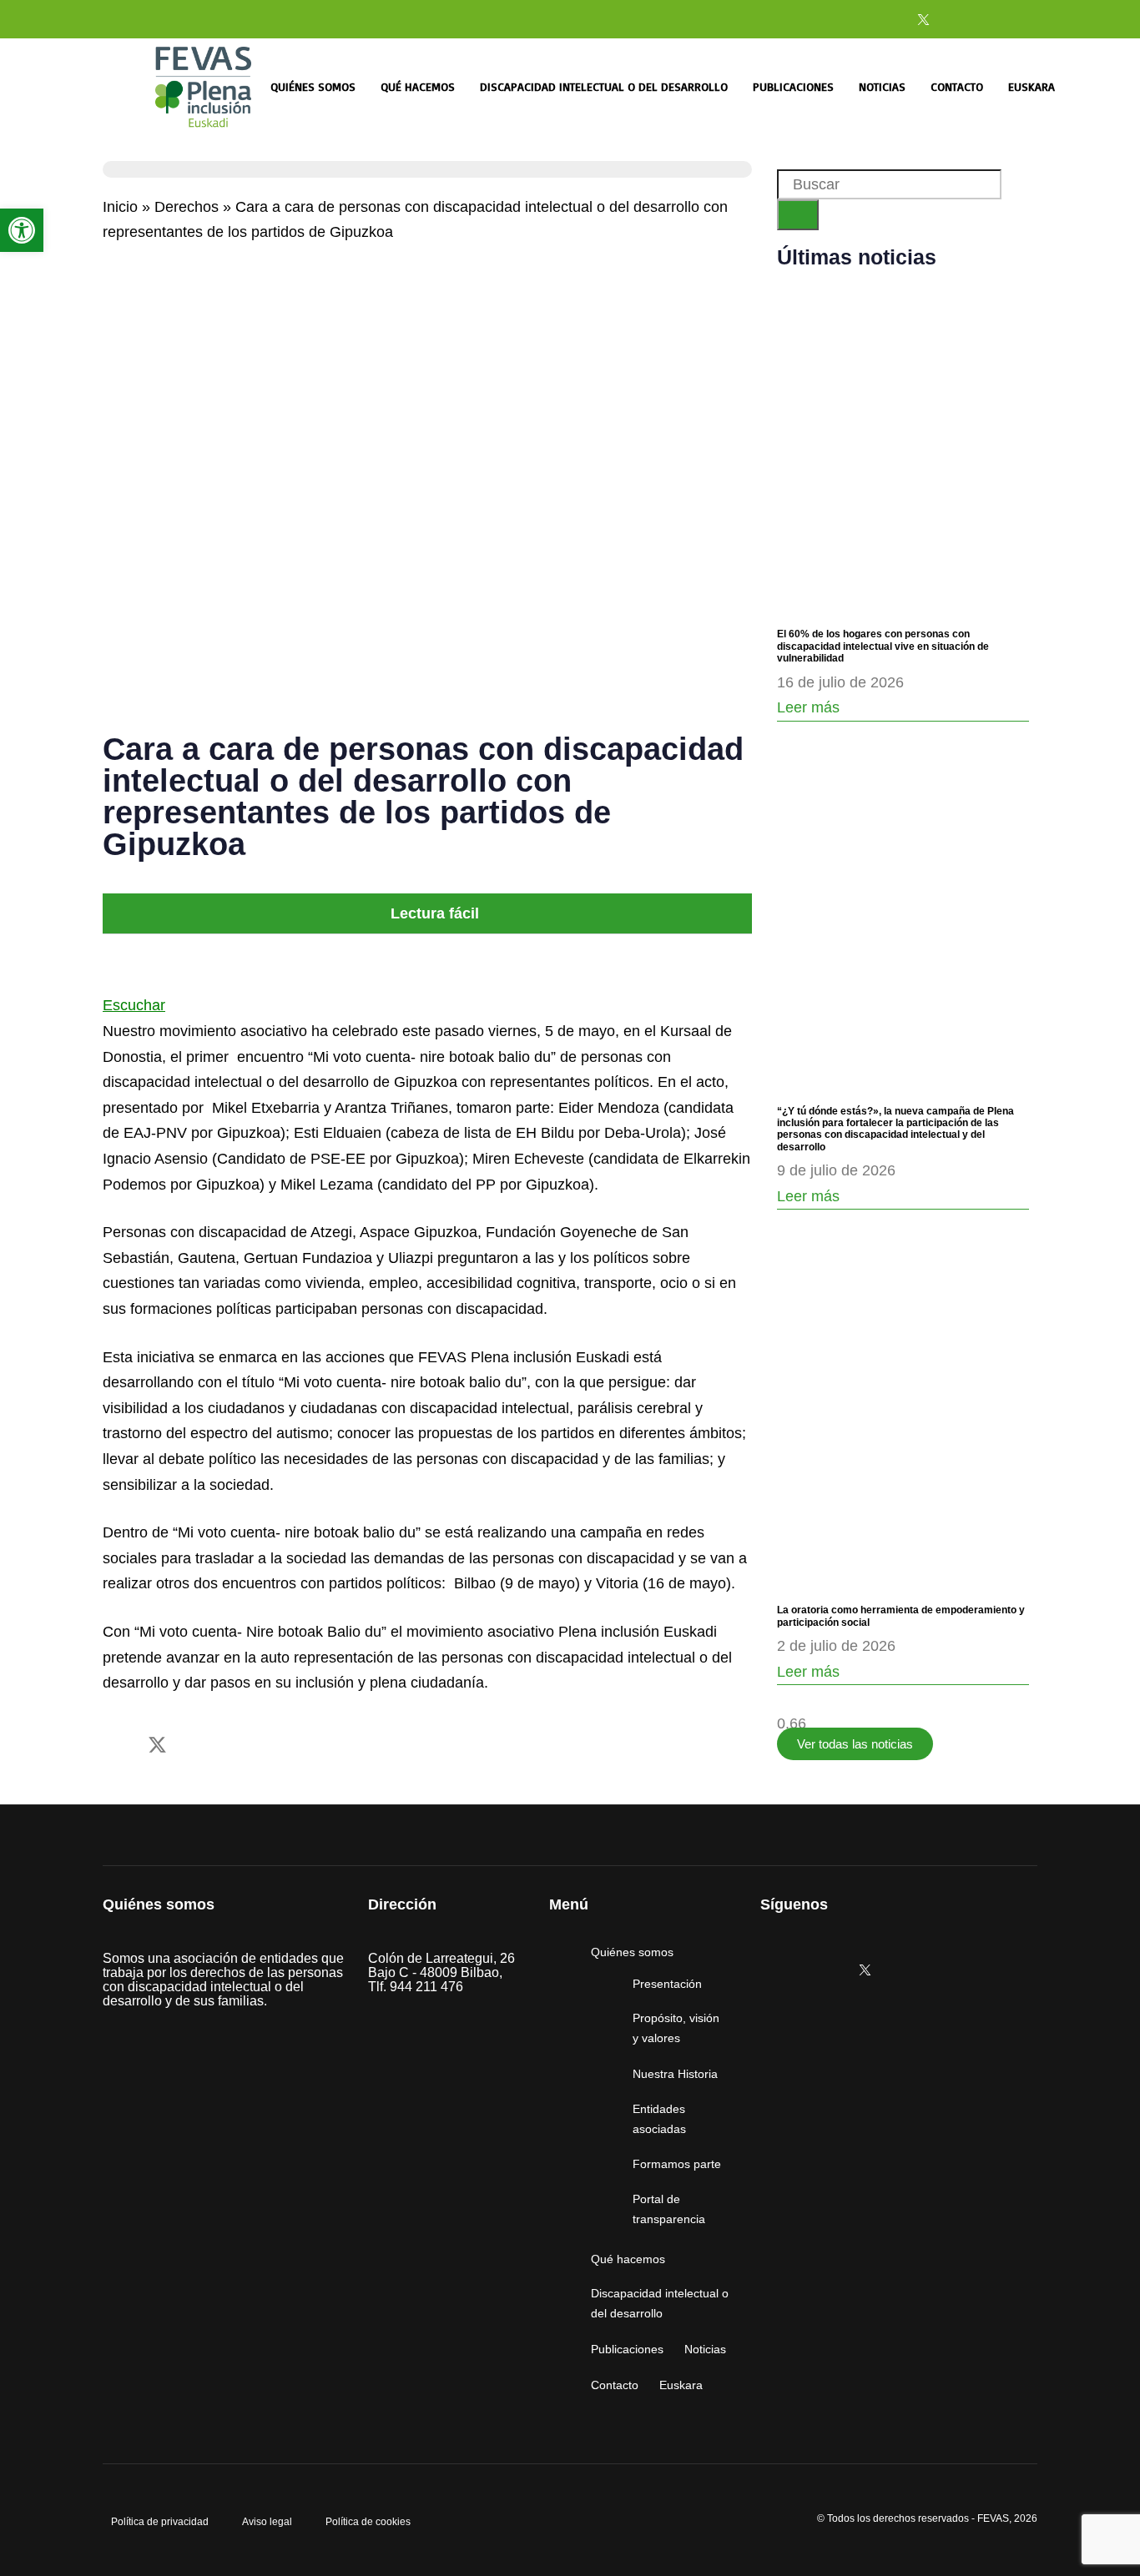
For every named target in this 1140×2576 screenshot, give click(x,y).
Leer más (808, 707)
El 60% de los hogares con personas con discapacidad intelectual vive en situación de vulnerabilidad (883, 646)
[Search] (798, 215)
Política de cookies (368, 2522)
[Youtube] (966, 19)
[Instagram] (838, 19)
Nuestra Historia (675, 2074)
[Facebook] (880, 19)
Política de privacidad (160, 2522)
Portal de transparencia (669, 2209)
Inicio (120, 207)
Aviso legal (267, 2522)
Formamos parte (677, 2164)
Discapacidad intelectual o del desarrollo (604, 86)
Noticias (882, 86)
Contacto (957, 86)
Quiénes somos (313, 86)
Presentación (667, 1984)
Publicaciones (793, 86)
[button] (427, 914)
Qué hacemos (418, 86)
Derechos (187, 207)
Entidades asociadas (659, 2119)
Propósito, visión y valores (676, 2028)
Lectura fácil (435, 913)
